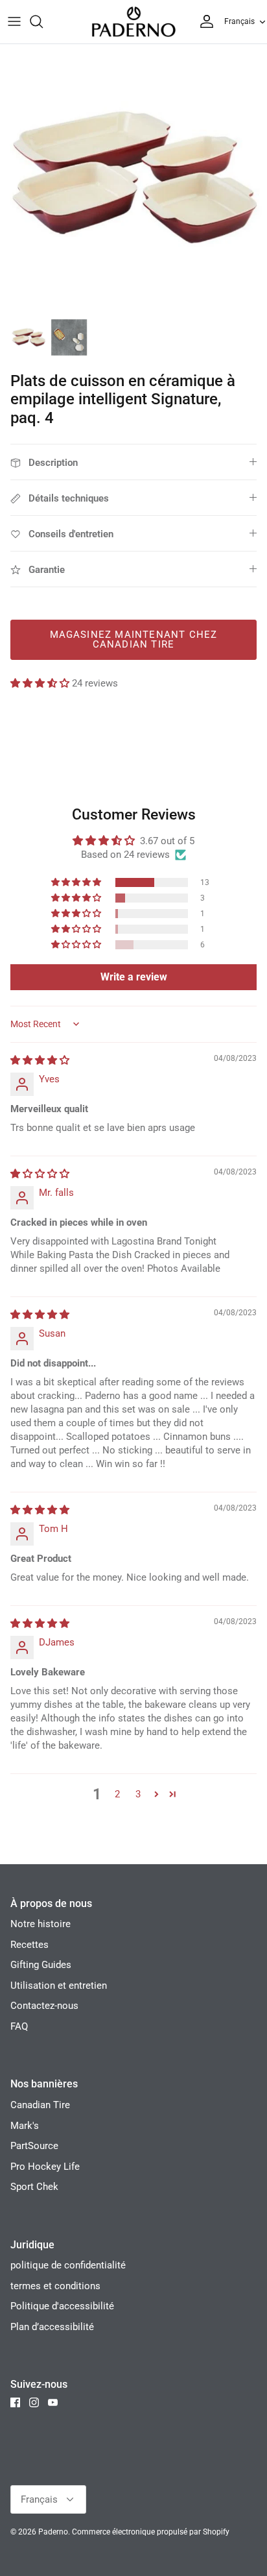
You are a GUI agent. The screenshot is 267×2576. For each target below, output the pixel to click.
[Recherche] (43, 21)
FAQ (19, 2026)
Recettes (29, 1945)
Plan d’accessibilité (52, 2327)
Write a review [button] (134, 977)
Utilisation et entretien (59, 1986)
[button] (41, 683)
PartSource (34, 2146)
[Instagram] (34, 2402)
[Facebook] (15, 2402)
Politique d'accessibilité (62, 2306)
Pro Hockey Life (45, 2167)
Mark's (25, 2126)
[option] (133, 178)
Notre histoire (41, 1924)
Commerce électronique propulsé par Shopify (151, 2532)
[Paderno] (133, 22)
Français (239, 21)
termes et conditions (55, 2286)
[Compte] (203, 21)
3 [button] (138, 1794)
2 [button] (117, 1794)
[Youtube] (53, 2402)
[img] (40, 1060)
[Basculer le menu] (14, 21)
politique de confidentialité (68, 2265)
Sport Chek (34, 2187)
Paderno (53, 2532)
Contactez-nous (44, 2006)
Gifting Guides (41, 1965)
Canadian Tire (40, 2105)
